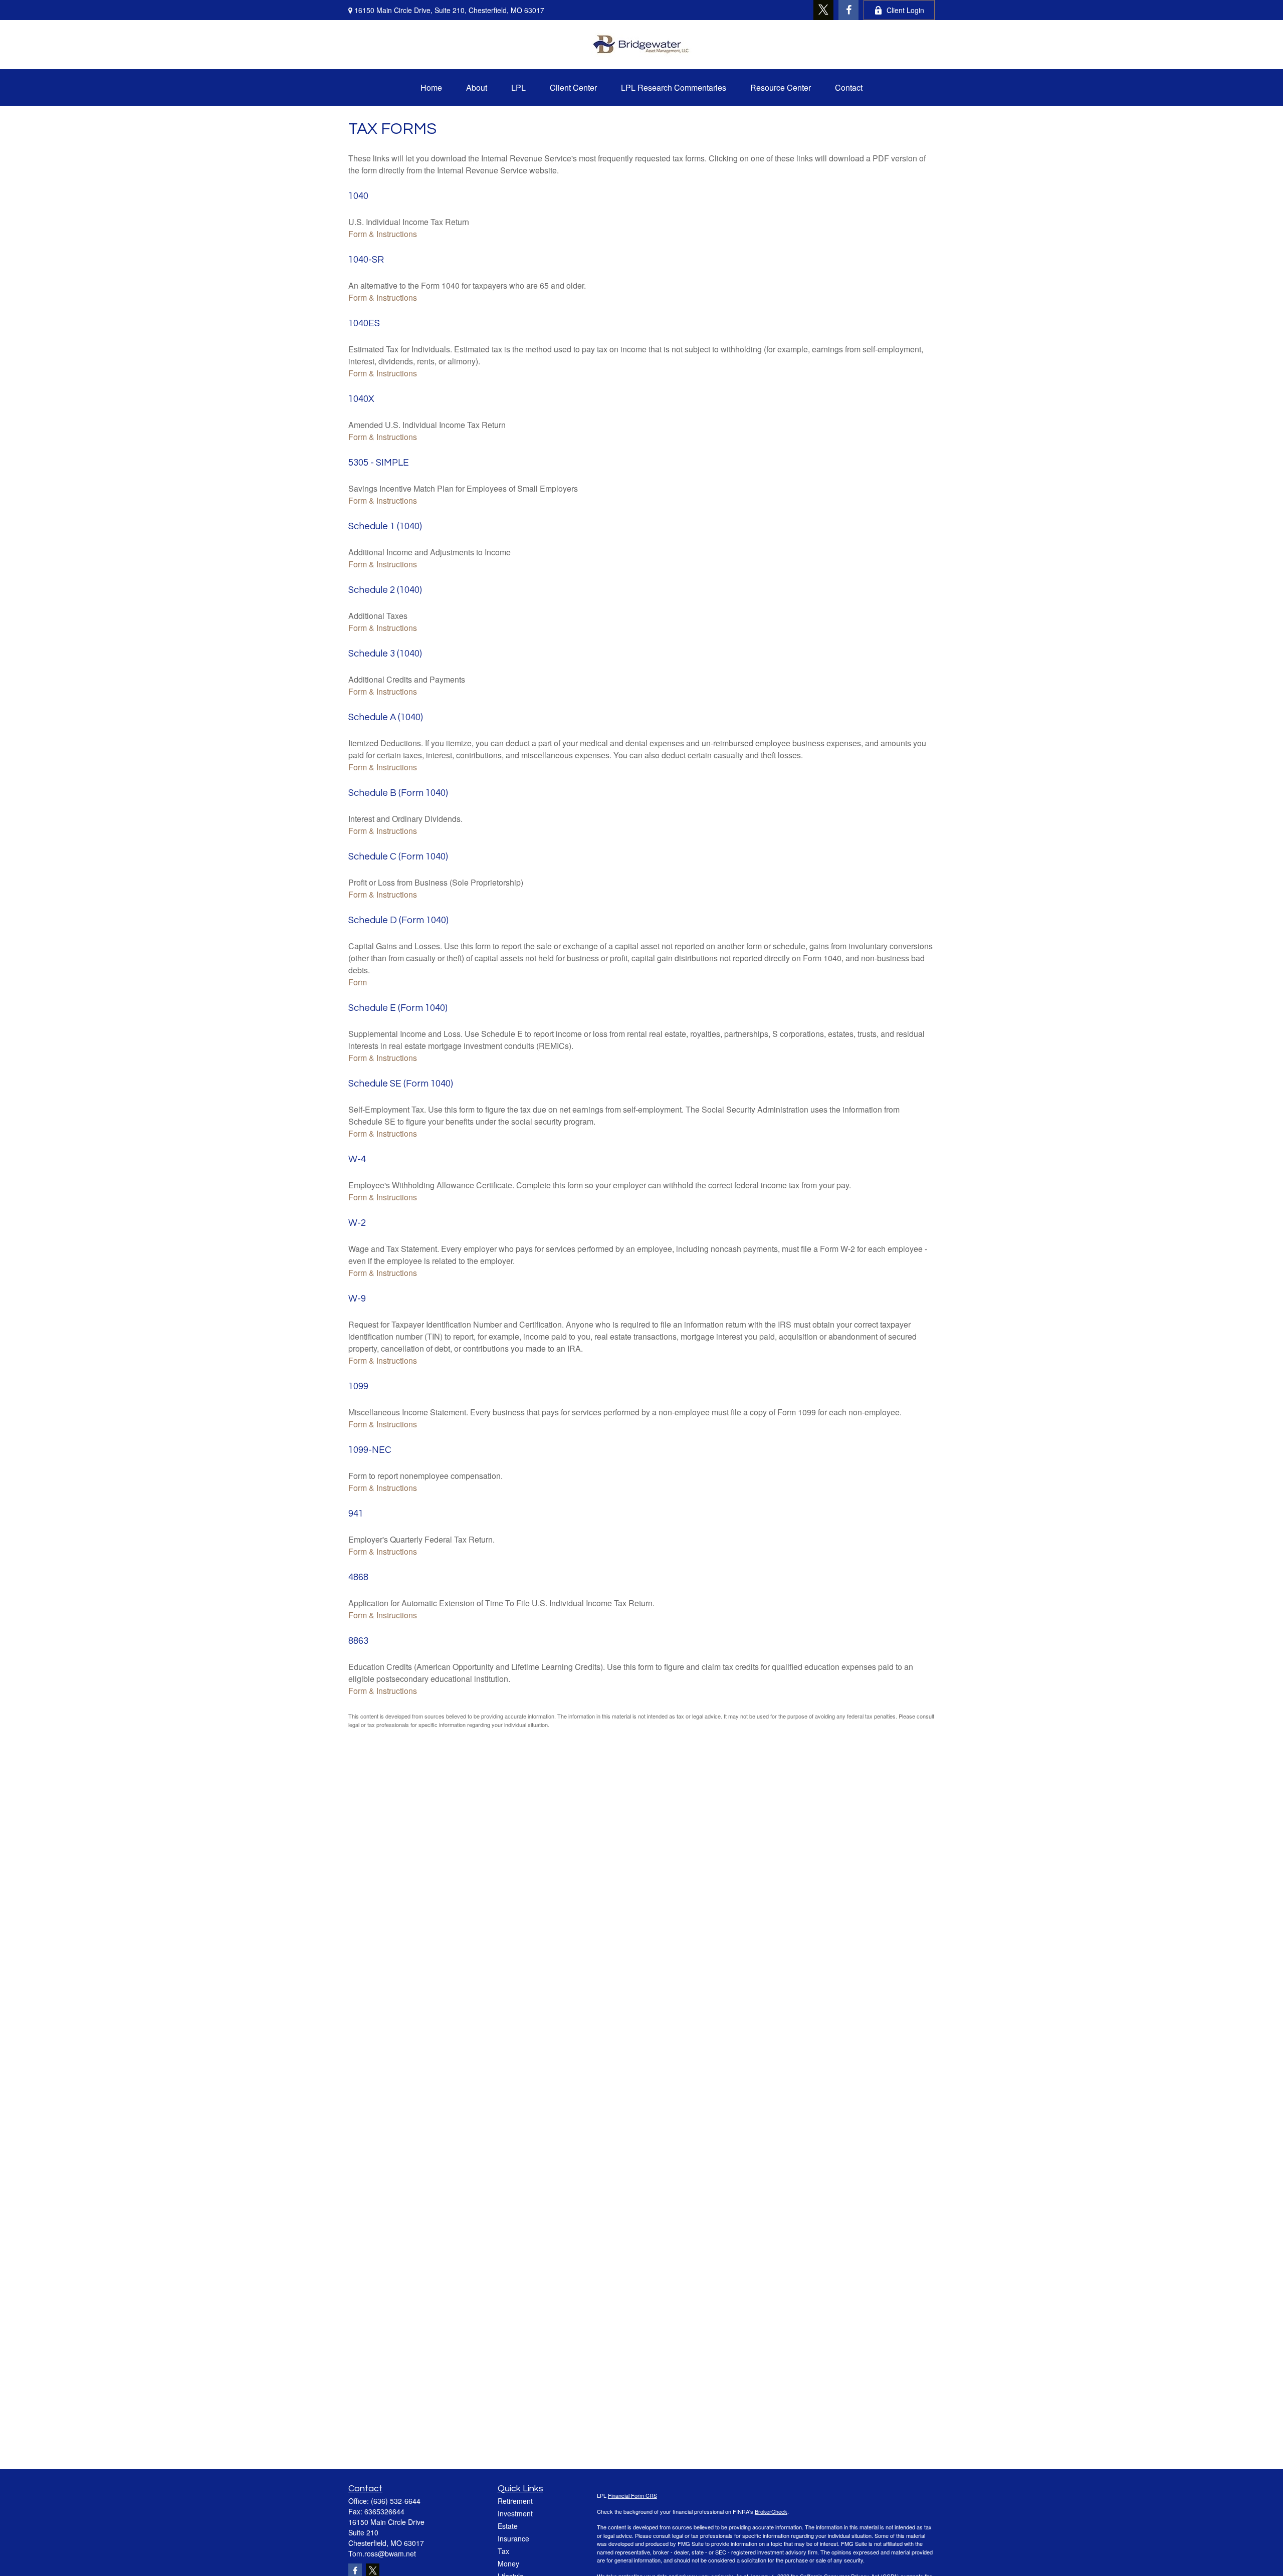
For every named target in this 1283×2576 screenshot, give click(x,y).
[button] (431, 87)
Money (508, 2563)
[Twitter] (823, 10)
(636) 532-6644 (396, 2501)
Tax (503, 2551)
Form (358, 982)
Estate (508, 2526)
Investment (515, 2513)
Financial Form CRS (632, 2495)
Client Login (905, 10)
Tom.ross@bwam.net (382, 2553)
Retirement (515, 2501)
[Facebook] (848, 10)
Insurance (513, 2538)
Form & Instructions (383, 234)
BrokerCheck (771, 2511)
